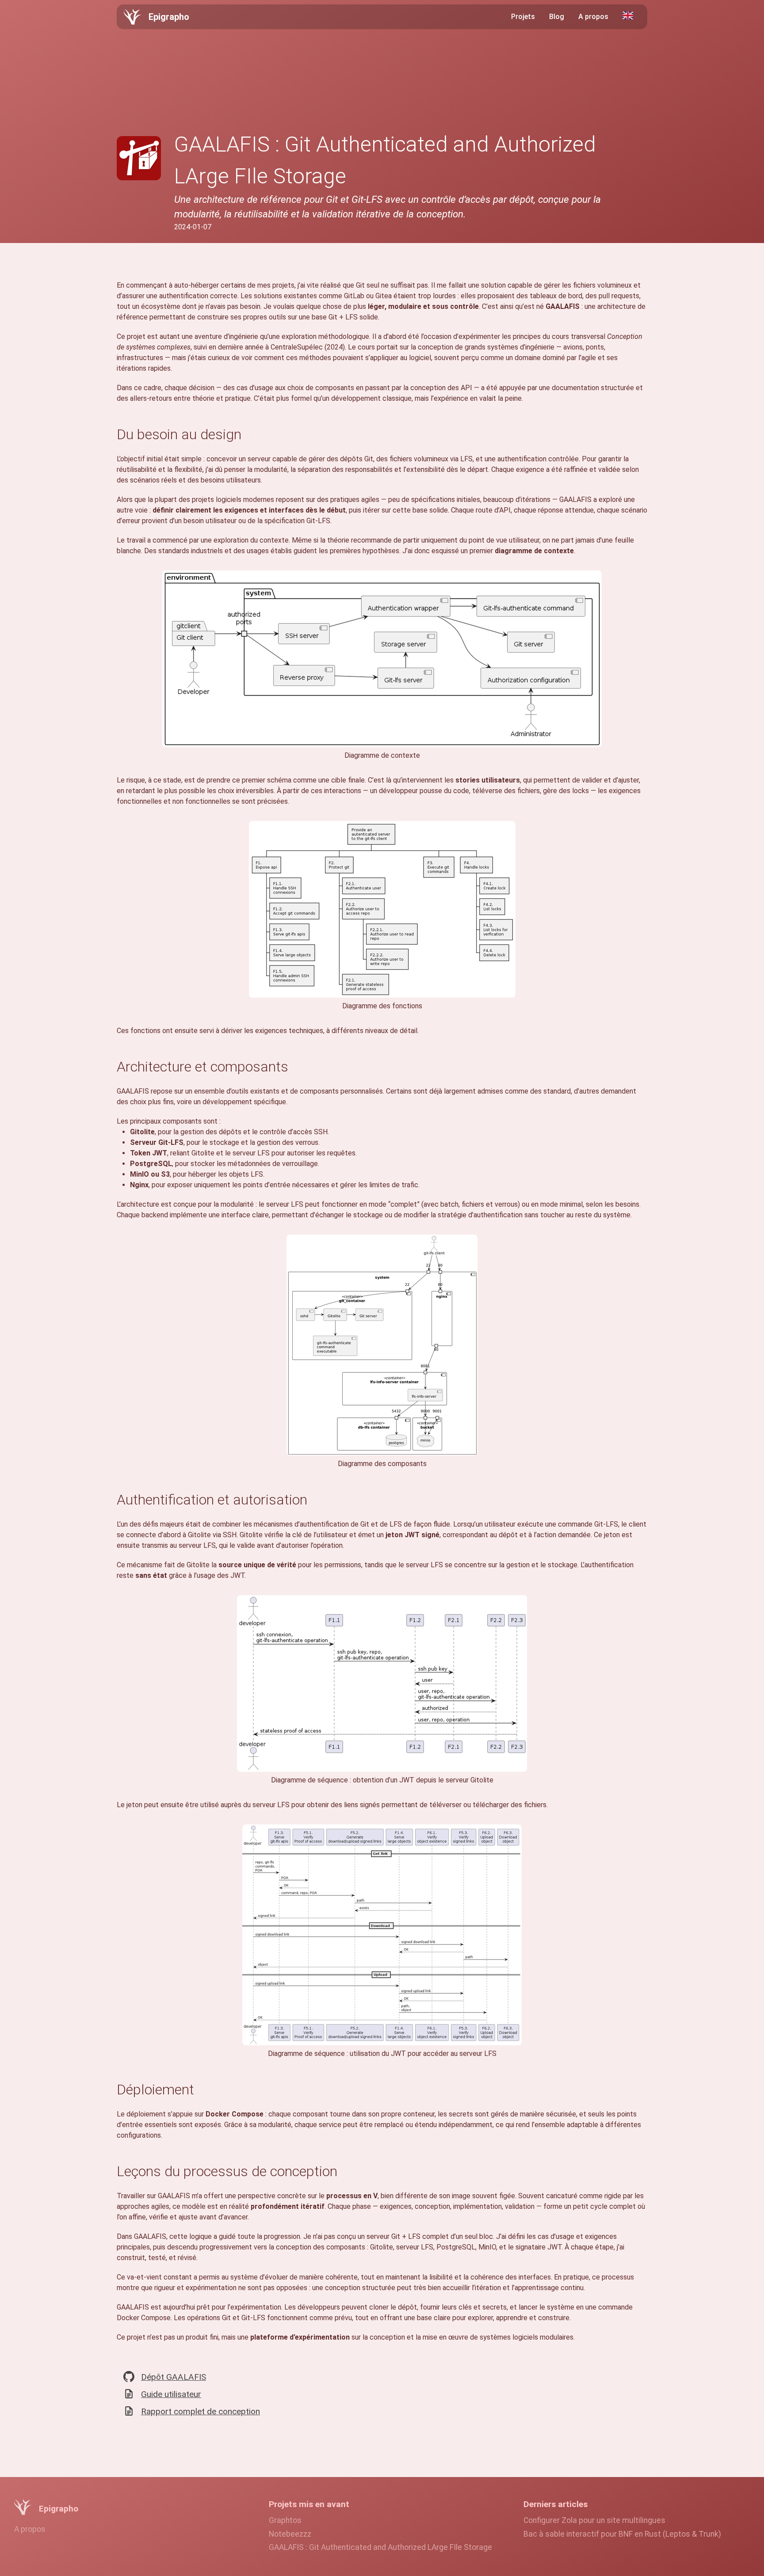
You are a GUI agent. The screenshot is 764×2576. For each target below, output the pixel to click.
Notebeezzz (290, 2534)
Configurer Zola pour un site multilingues (594, 2520)
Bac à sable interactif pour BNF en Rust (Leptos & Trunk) (622, 2534)
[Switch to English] (628, 15)
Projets (523, 17)
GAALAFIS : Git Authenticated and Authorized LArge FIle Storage (380, 2547)
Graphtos (285, 2520)
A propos (593, 17)
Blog (557, 17)
